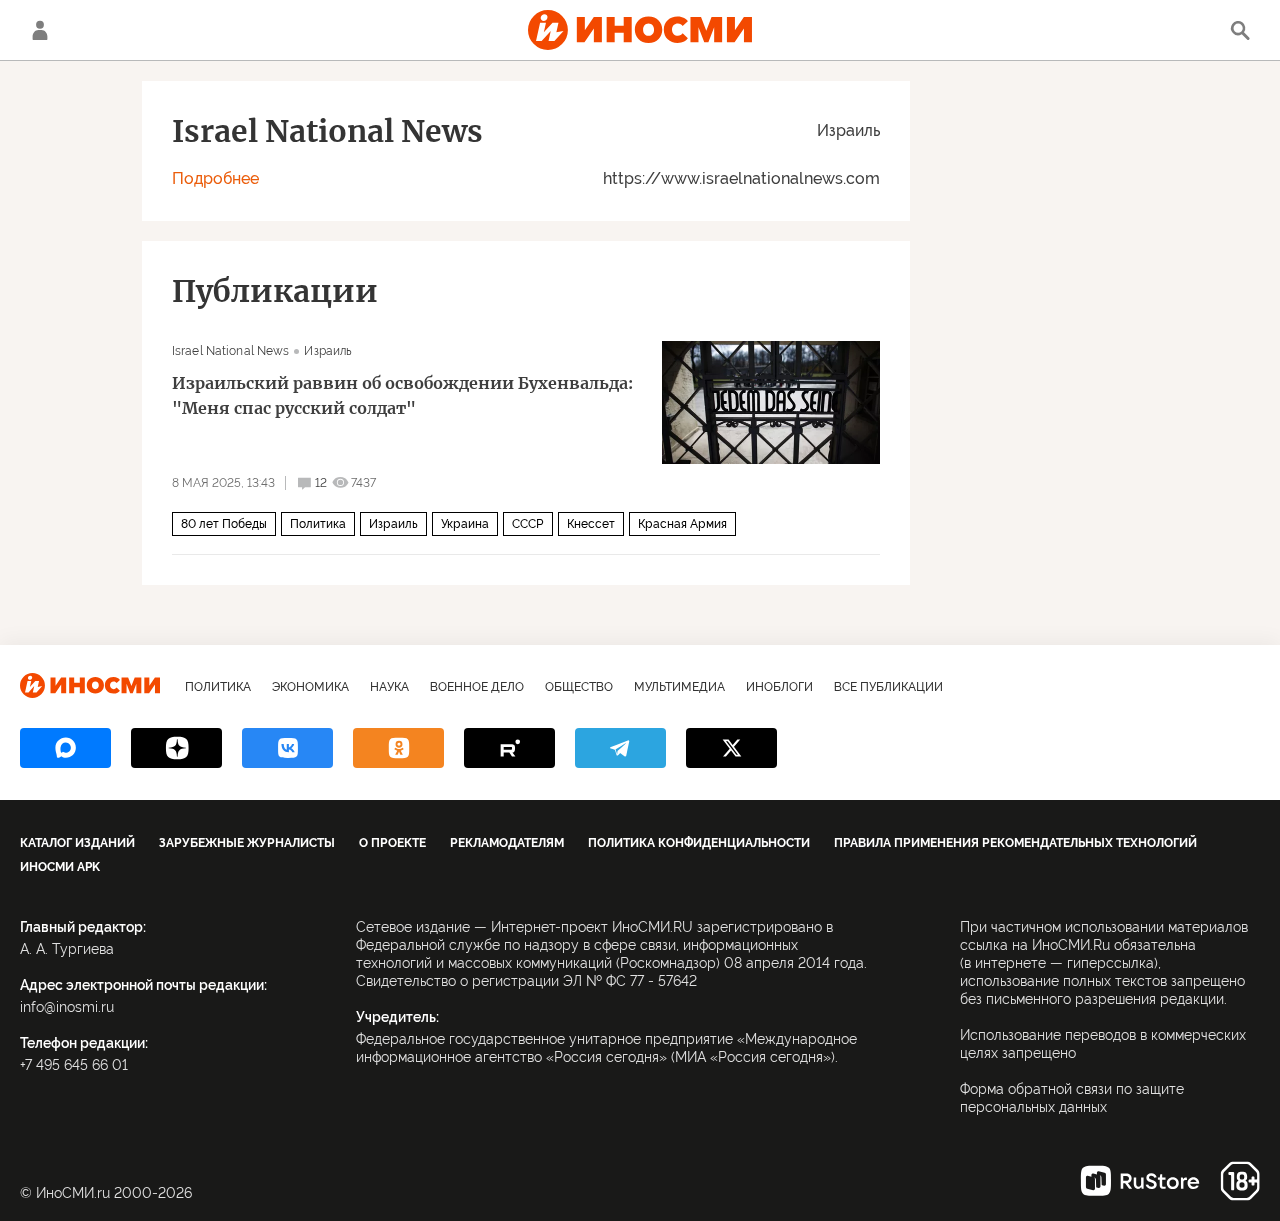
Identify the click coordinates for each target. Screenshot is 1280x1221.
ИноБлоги (779, 687)
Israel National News (230, 351)
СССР (528, 524)
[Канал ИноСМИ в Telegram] (620, 748)
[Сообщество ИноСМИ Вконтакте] (287, 748)
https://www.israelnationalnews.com (741, 178)
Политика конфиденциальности (699, 843)
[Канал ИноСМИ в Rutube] (509, 748)
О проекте (392, 843)
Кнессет (591, 524)
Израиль (848, 130)
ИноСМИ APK (60, 867)
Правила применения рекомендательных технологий (1015, 843)
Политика (318, 524)
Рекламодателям (507, 843)
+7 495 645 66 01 (74, 1065)
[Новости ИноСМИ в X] (731, 748)
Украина (465, 524)
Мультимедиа (679, 687)
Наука (389, 687)
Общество (579, 687)
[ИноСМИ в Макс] (65, 748)
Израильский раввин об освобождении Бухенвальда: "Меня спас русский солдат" (402, 395)
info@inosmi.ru (67, 1007)
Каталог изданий (77, 843)
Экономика (310, 687)
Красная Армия (682, 524)
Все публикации (888, 687)
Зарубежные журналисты (247, 843)
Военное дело (477, 687)
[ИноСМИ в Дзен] (176, 748)
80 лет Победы (224, 524)
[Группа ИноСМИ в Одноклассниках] (398, 748)
